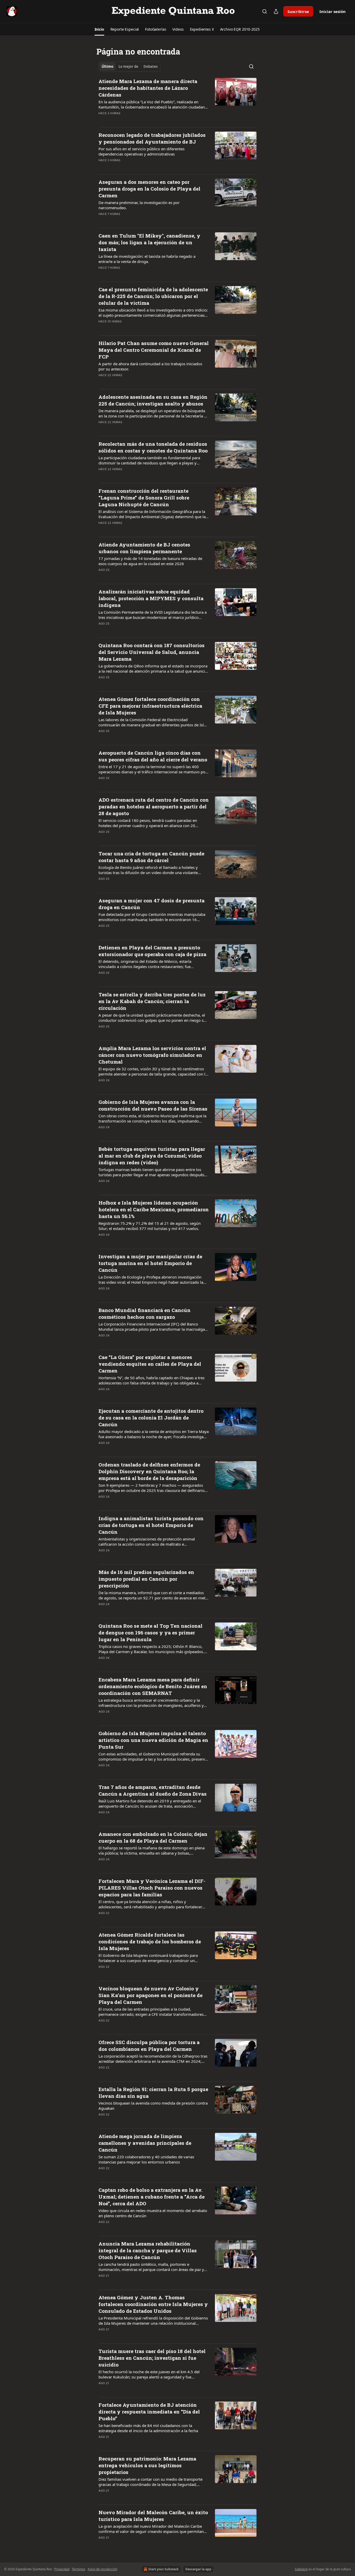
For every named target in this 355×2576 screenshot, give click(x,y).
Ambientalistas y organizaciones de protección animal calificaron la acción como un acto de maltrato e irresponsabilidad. (147, 1541)
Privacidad (62, 2569)
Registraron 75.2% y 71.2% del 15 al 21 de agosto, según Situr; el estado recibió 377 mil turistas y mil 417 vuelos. (150, 1226)
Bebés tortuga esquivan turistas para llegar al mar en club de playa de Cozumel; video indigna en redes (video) (152, 1156)
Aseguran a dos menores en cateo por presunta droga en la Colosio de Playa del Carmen (149, 189)
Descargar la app (198, 2569)
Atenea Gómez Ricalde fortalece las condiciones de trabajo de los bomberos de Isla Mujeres (150, 1941)
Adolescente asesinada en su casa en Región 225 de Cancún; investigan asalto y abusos (153, 400)
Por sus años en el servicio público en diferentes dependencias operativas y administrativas (142, 151)
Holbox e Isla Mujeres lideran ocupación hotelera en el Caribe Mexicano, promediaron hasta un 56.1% (154, 1209)
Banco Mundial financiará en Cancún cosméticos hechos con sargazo (144, 1313)
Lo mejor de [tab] (128, 66)
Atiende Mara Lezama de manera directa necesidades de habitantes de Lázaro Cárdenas (148, 88)
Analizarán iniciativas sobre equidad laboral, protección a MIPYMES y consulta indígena (151, 598)
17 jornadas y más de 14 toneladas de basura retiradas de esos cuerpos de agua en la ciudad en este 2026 (150, 561)
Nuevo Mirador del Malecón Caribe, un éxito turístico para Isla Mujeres (153, 2516)
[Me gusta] (102, 120)
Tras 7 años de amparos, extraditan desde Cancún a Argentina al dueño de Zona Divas (153, 1790)
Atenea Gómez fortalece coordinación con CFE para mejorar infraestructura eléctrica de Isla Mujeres (150, 706)
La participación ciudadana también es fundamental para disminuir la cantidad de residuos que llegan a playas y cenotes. (149, 460)
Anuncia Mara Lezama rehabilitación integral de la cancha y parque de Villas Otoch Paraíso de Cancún (148, 2250)
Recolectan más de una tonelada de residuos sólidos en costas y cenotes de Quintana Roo (153, 447)
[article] (177, 100)
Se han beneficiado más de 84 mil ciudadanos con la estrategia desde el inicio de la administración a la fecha (148, 2428)
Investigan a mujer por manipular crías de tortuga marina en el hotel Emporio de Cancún (150, 1263)
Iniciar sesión (333, 11)
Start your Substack (163, 2569)
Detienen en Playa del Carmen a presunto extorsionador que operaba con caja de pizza (152, 951)
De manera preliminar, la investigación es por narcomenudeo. (139, 205)
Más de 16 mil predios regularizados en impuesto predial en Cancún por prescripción (146, 1579)
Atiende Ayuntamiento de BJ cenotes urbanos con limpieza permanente (144, 548)
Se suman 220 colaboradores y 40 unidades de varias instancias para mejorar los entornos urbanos (146, 2159)
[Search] (265, 11)
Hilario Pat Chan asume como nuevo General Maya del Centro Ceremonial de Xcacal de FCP (154, 350)
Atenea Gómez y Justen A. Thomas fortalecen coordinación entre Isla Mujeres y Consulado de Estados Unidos (153, 2304)
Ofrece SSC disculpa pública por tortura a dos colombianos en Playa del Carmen (149, 2046)
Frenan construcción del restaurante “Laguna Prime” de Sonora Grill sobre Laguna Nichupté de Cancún (144, 498)
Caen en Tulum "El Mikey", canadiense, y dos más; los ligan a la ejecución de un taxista (149, 242)
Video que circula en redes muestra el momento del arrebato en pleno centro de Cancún (153, 2213)
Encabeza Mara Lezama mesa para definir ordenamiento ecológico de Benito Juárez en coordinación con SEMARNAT (153, 1686)
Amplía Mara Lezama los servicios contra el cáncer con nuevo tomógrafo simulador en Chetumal (152, 1055)
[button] (99, 29)
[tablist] (130, 66)
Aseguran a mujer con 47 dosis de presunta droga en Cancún (152, 904)
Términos (78, 2569)
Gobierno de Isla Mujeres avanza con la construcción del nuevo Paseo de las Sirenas (153, 1105)
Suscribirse (298, 11)
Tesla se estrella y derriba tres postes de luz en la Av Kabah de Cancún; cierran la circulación (152, 1001)
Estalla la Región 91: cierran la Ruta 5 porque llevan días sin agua (153, 2092)
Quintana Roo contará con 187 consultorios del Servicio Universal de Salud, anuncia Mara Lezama (152, 652)
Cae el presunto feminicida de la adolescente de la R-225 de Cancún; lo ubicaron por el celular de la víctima (153, 296)
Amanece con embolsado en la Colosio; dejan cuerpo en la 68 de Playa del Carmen (153, 1837)
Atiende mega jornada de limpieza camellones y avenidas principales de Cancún (145, 2143)
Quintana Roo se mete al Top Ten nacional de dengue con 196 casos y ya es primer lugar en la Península (150, 1632)
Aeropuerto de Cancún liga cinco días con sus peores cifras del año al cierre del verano (153, 756)
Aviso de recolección (102, 2569)
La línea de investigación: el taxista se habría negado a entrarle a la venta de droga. (147, 259)
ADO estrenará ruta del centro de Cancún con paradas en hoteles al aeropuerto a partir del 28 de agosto (154, 806)
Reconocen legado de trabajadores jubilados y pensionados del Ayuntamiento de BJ (152, 138)
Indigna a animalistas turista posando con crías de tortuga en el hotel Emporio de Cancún (151, 1525)
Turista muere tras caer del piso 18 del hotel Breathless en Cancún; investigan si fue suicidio (152, 2358)
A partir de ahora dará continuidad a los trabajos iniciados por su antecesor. (150, 366)
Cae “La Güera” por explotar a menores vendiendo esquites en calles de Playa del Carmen (150, 1364)
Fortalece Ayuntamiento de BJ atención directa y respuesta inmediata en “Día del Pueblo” (149, 2412)
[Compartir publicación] (276, 11)
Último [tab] (107, 66)
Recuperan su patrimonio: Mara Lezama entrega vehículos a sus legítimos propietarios (147, 2465)
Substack (301, 2569)
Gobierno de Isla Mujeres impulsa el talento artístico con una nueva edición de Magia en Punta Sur (153, 1740)
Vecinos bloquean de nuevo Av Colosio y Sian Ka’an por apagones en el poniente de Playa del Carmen (150, 1995)
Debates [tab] (150, 66)
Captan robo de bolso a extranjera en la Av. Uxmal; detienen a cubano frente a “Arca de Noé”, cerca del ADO (152, 2197)
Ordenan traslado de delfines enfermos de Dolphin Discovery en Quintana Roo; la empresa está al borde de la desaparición (149, 1471)
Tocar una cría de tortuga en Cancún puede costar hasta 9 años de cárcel (151, 857)
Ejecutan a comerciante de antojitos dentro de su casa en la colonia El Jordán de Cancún (151, 1418)
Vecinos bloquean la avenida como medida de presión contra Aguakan (153, 2106)
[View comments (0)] (136, 120)
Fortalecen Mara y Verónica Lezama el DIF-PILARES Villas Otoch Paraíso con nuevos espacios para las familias (152, 1888)
